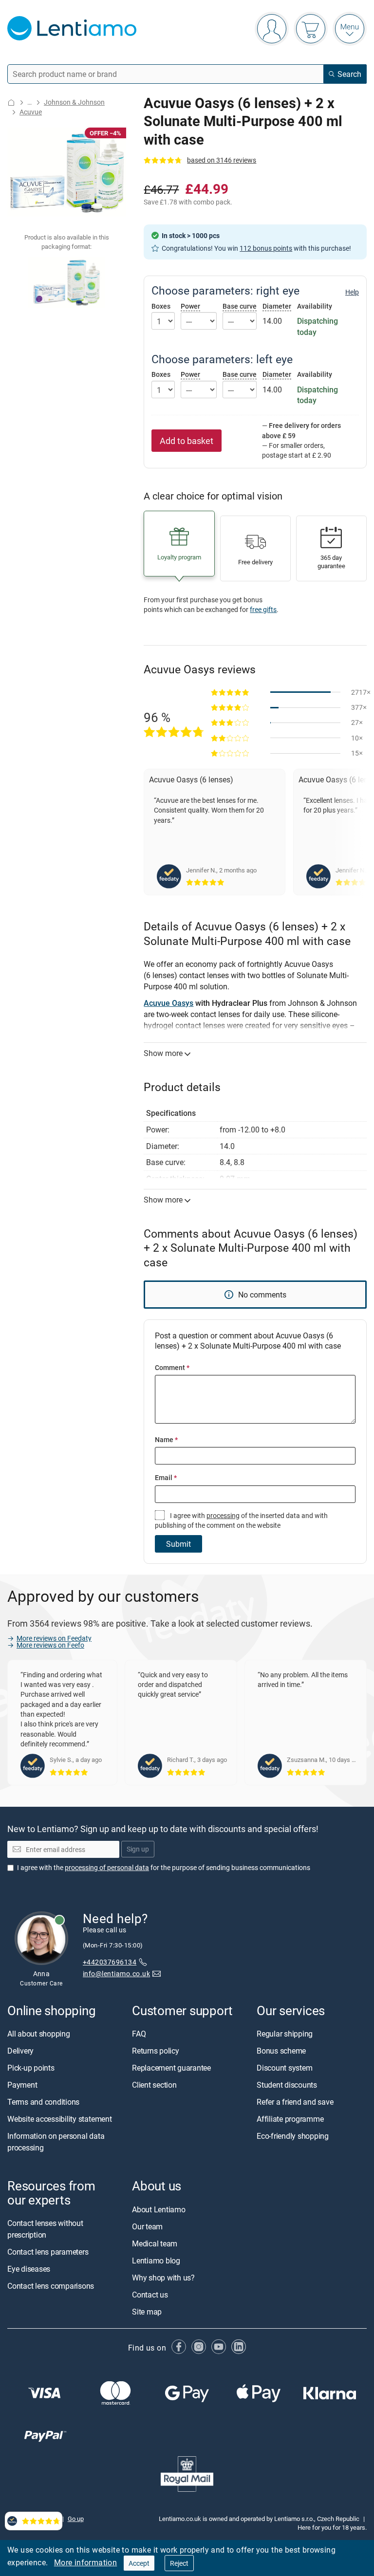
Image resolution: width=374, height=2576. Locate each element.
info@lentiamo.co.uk (116, 1974)
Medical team (155, 2243)
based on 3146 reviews (222, 160)
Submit (178, 1544)
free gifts (263, 609)
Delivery (20, 2051)
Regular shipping (285, 2034)
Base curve (240, 306)
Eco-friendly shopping (293, 2136)
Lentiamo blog (156, 2260)
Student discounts (287, 2085)
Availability (315, 306)
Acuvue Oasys (168, 1003)
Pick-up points (31, 2068)
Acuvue (31, 112)
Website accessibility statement (60, 2119)
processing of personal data (107, 1867)
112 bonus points (266, 248)
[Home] (11, 102)
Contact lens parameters (48, 2251)
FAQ (139, 2034)
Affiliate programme (290, 2119)
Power (190, 306)
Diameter (277, 306)
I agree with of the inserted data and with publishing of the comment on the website (241, 1520)
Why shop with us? (163, 2277)
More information (85, 2562)
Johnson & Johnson (74, 102)
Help (352, 292)
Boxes (161, 306)
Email (166, 1477)
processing (223, 1515)
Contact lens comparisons (51, 2285)
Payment (22, 2085)
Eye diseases (29, 2268)
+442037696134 (110, 1961)
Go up (76, 2518)
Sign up (138, 1849)
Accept (139, 2563)
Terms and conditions (43, 2102)
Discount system (284, 2068)
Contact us (150, 2294)
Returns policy (156, 2051)
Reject (179, 2563)
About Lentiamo (159, 2209)
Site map (147, 2311)
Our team (147, 2226)
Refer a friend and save (295, 2102)
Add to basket (187, 441)
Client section (154, 2085)
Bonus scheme (281, 2051)
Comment (172, 1367)
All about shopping (39, 2034)
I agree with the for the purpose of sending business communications (164, 1867)
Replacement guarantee (171, 2068)
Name (166, 1439)
